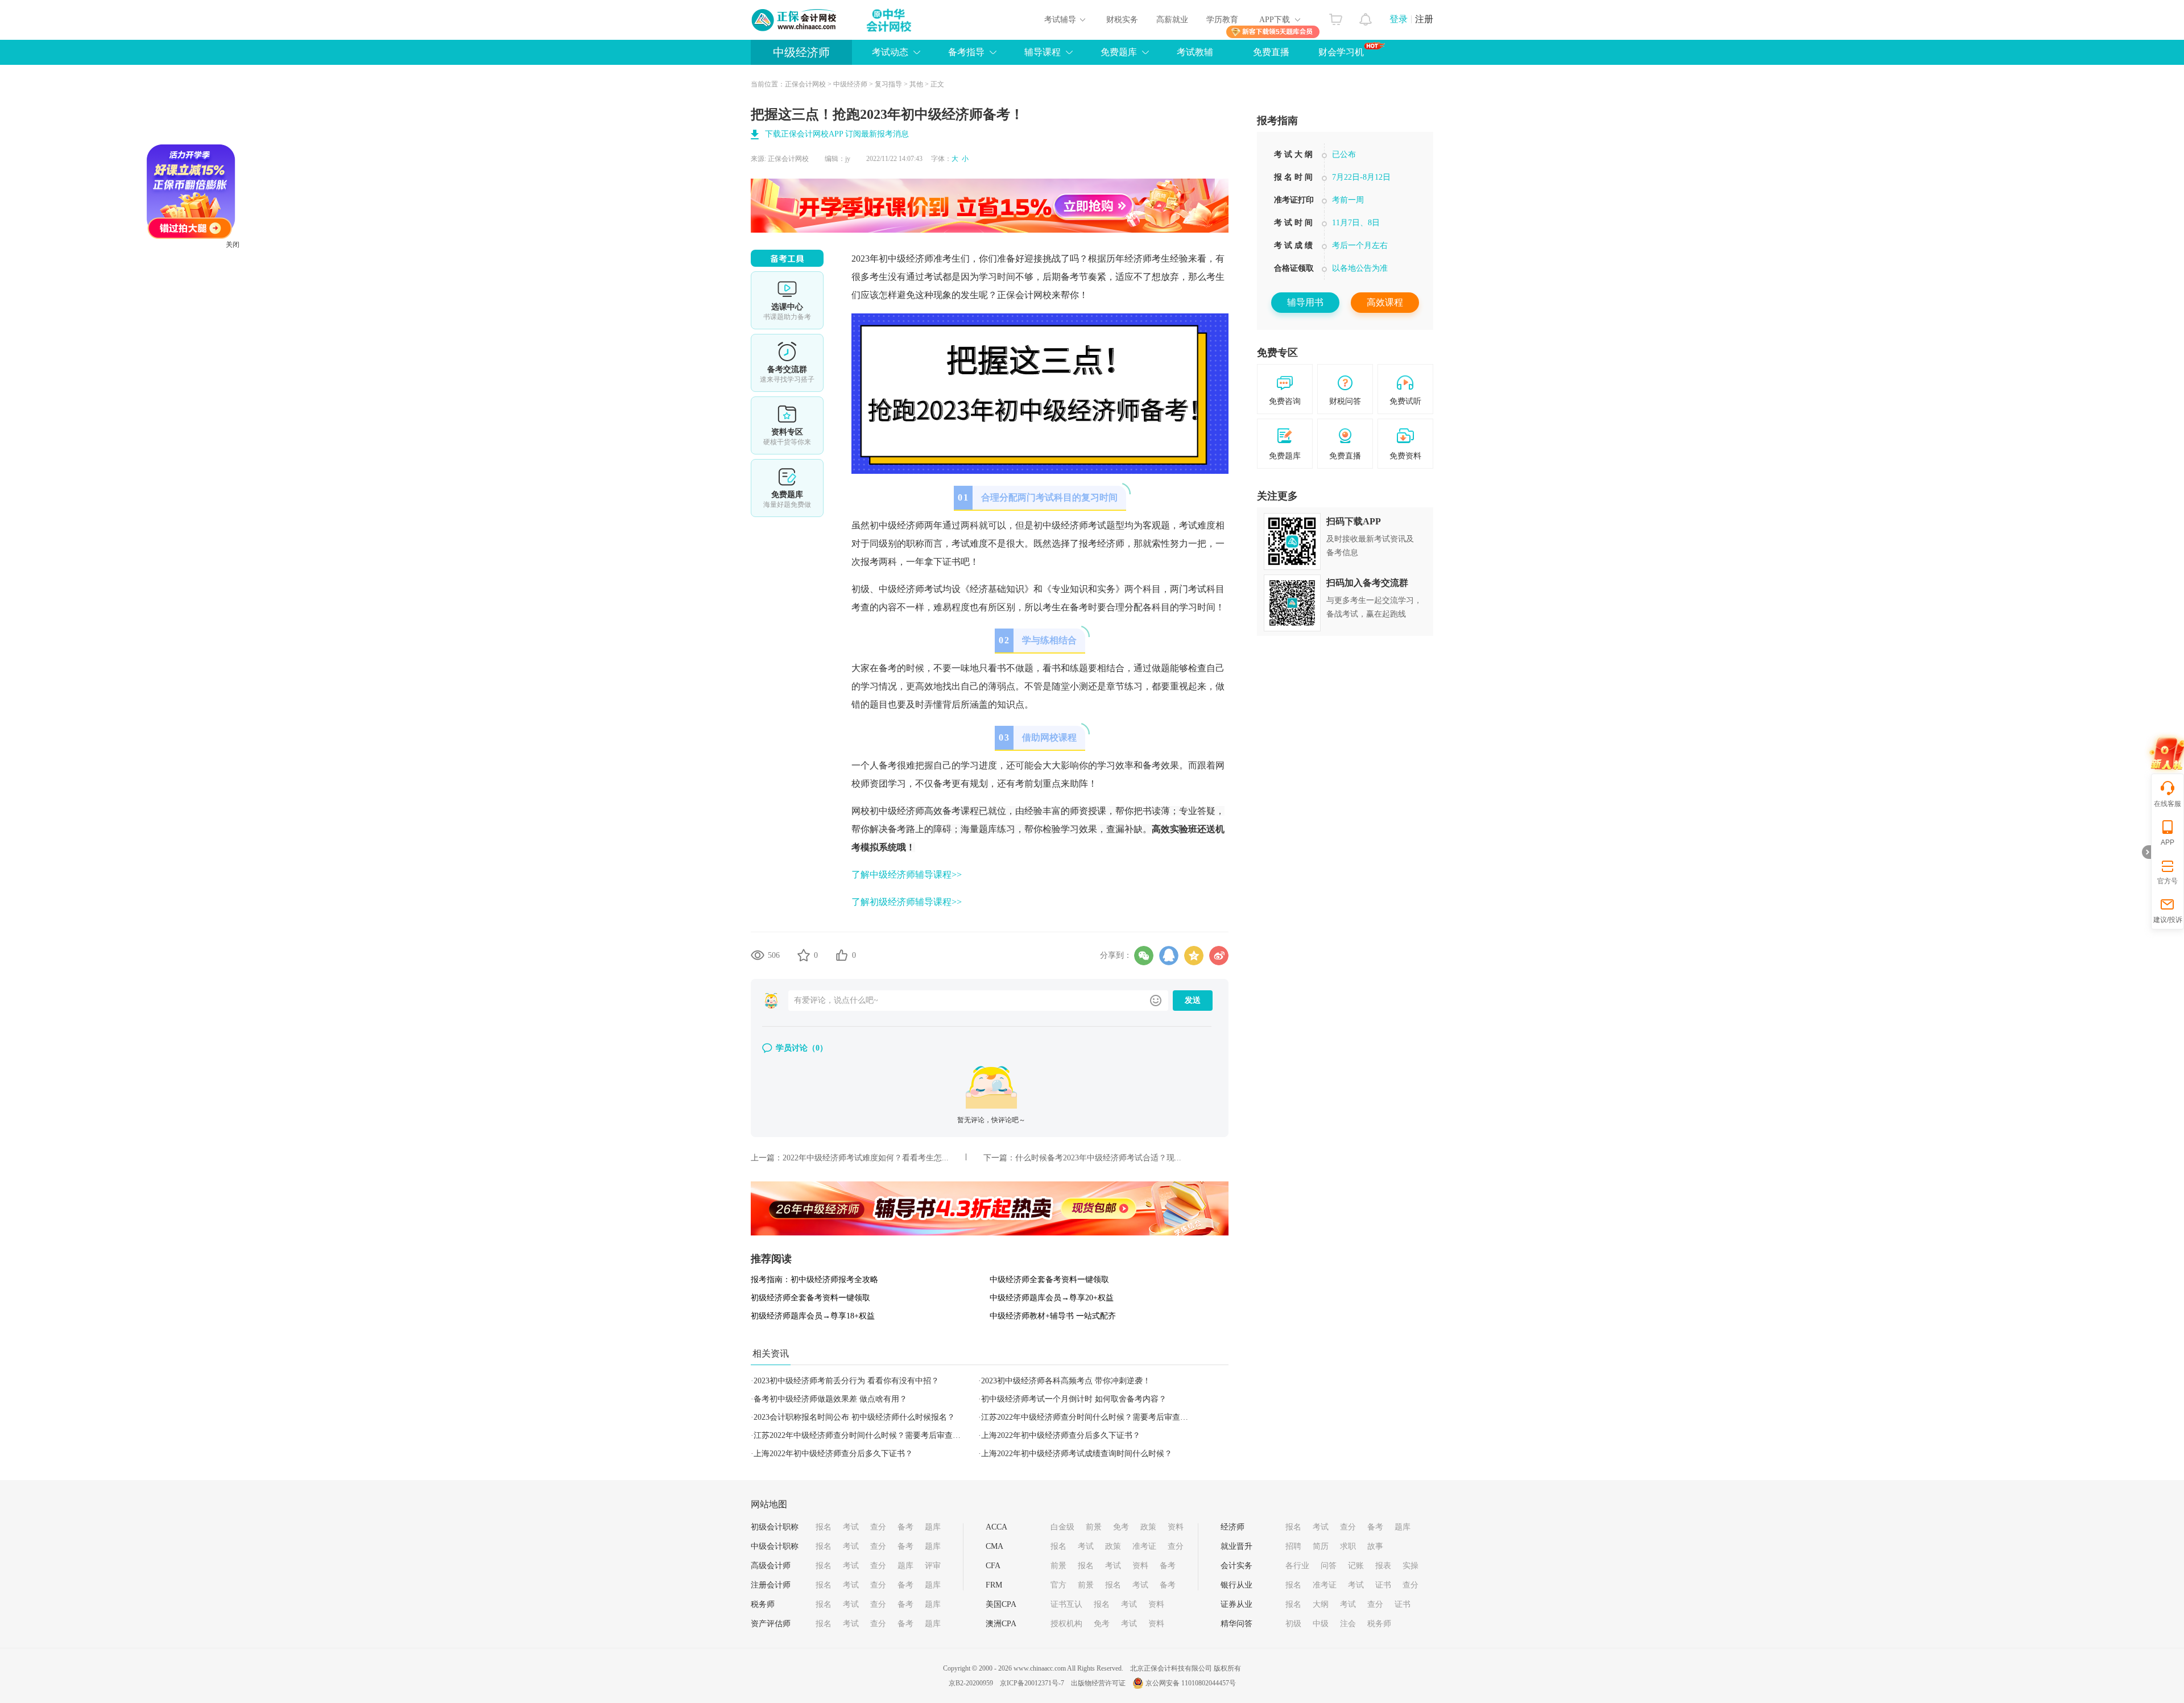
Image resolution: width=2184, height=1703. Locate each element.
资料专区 (787, 425)
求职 (1348, 1546)
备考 (905, 1527)
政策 (1148, 1527)
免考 (1121, 1527)
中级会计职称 (775, 1546)
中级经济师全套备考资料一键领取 (1049, 1280)
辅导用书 (1305, 302)
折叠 (2146, 852)
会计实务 (1236, 1566)
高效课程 (1385, 302)
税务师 (763, 1604)
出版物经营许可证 (1098, 1683)
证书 (1383, 1585)
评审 (933, 1566)
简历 (1321, 1546)
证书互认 (1066, 1604)
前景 (1094, 1527)
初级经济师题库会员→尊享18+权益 (813, 1316)
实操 (1410, 1566)
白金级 (1062, 1527)
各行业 (1297, 1566)
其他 (916, 84)
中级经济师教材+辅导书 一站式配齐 (1053, 1316)
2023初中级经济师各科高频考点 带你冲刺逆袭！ (1066, 1381)
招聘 (1293, 1546)
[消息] (1366, 16)
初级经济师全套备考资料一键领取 (810, 1298)
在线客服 (2168, 804)
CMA (994, 1546)
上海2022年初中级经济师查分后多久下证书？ (1061, 1435)
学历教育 (1222, 20)
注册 (1424, 19)
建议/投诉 (2168, 920)
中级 (1321, 1624)
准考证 (1144, 1546)
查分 (878, 1527)
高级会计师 (771, 1566)
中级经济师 (801, 52)
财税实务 (1122, 20)
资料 (1176, 1527)
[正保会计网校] (795, 20)
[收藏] (804, 955)
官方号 (2168, 881)
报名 (824, 1527)
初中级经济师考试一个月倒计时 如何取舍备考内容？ (1074, 1399)
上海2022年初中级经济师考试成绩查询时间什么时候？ (1077, 1454)
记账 (1356, 1566)
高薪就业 (1172, 20)
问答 (1329, 1566)
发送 (1193, 1000)
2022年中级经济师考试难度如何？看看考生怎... (866, 1158)
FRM (994, 1585)
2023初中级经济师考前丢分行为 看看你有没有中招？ (846, 1381)
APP (2168, 842)
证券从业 (1236, 1604)
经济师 (1232, 1527)
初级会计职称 (775, 1527)
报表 (1383, 1566)
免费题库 (787, 488)
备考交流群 (787, 363)
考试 (851, 1527)
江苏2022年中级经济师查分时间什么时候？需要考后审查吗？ (1089, 1417)
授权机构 (1066, 1624)
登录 (1399, 19)
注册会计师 (771, 1585)
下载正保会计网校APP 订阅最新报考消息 (837, 134)
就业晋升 (1236, 1546)
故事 (1375, 1546)
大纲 (1321, 1604)
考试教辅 (1195, 52)
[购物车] (1336, 16)
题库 (933, 1527)
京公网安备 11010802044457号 (1191, 1683)
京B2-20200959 (971, 1683)
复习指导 (888, 84)
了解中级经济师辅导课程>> (907, 875)
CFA (993, 1566)
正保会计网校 (805, 84)
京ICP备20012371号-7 (1032, 1683)
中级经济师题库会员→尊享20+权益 (1052, 1298)
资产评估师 (771, 1624)
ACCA (996, 1527)
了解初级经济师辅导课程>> (907, 902)
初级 (1293, 1624)
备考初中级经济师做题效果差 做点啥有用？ (830, 1399)
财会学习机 (1341, 52)
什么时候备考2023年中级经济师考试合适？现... (1098, 1158)
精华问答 (1236, 1624)
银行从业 (1236, 1585)
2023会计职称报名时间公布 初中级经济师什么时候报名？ (854, 1417)
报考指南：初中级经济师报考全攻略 (814, 1280)
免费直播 (1271, 52)
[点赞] (842, 955)
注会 (1348, 1624)
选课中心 (787, 300)
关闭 (307, 319)
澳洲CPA (1001, 1624)
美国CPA (1001, 1604)
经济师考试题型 (1093, 525)
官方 (1058, 1585)
